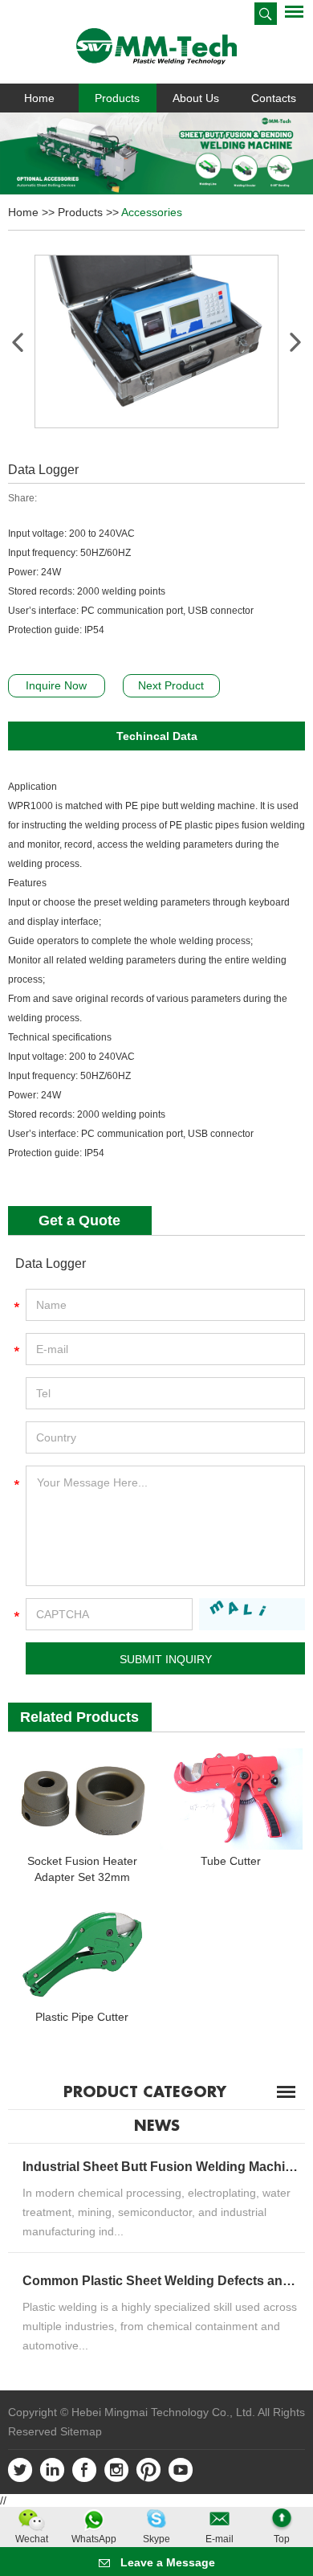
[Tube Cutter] (231, 1799)
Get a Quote (79, 1221)
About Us (196, 98)
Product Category (145, 2092)
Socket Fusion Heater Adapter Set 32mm (82, 1869)
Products (117, 98)
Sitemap (81, 2431)
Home (39, 98)
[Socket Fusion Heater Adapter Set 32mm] (82, 1799)
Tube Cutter (231, 1861)
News (157, 2126)
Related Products (79, 1717)
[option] (156, 153)
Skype (156, 2539)
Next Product (171, 685)
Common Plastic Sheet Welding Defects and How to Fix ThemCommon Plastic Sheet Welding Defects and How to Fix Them (162, 2281)
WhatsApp (94, 2539)
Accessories (152, 212)
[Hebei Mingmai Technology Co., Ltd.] (156, 46)
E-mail (220, 2539)
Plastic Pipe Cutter (82, 2017)
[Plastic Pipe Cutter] (82, 1955)
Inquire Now (56, 685)
